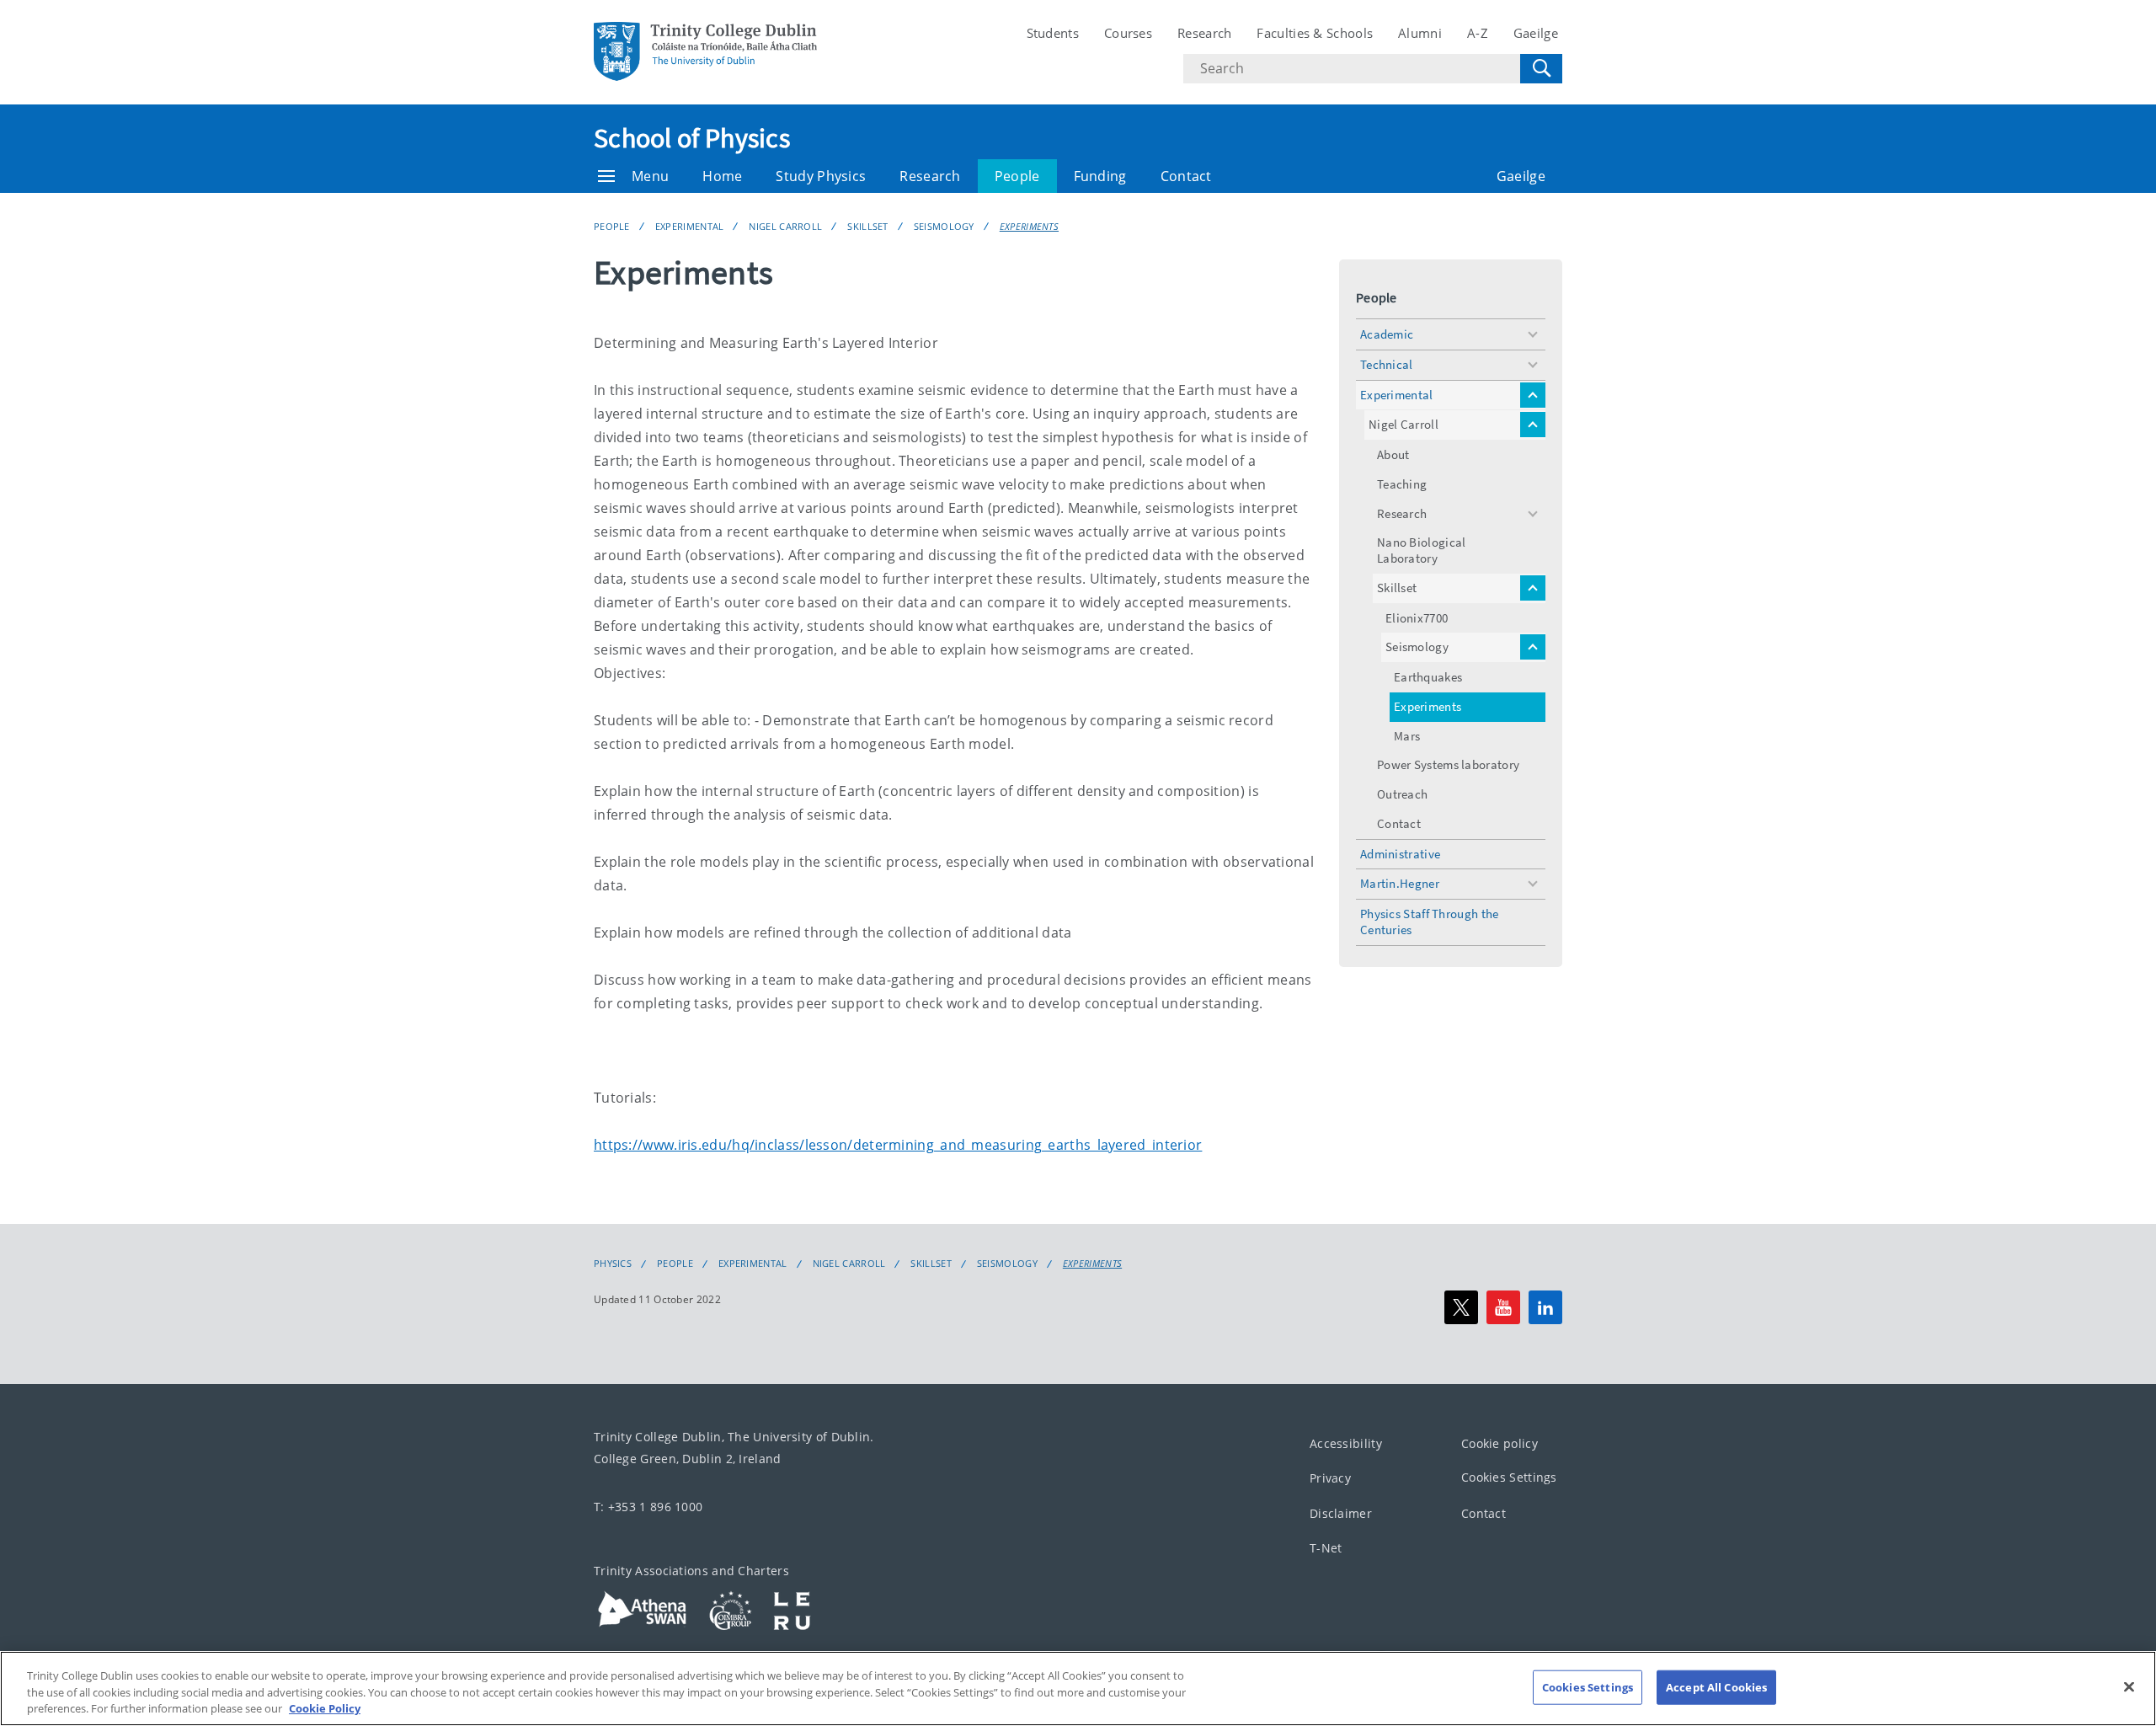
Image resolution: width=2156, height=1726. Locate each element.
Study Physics (821, 176)
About (1393, 454)
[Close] (2129, 1686)
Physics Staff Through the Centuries (1430, 922)
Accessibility (1346, 1443)
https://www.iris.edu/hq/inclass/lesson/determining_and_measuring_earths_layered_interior (898, 1145)
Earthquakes (1428, 677)
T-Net (1326, 1548)
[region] (1078, 1689)
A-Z (1478, 33)
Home (722, 176)
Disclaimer (1341, 1513)
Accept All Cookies (1716, 1686)
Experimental (690, 226)
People (1017, 176)
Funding (1100, 176)
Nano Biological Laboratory (1422, 550)
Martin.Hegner (1400, 883)
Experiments (1029, 226)
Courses (1128, 33)
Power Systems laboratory (1448, 764)
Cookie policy (1500, 1443)
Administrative (1400, 854)
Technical (1387, 364)
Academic (1387, 334)
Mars (1407, 736)
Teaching (1402, 484)
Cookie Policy (325, 1708)
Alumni (1420, 33)
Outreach (1402, 794)
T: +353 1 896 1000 (648, 1507)
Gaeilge (1536, 33)
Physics (613, 1264)
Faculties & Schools (1315, 33)
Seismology (944, 226)
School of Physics (692, 138)
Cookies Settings (1509, 1477)
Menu (650, 176)
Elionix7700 (1417, 618)
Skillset (867, 226)
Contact (1186, 176)
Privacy (1330, 1478)
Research (1204, 33)
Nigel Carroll (785, 226)
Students (1053, 33)
